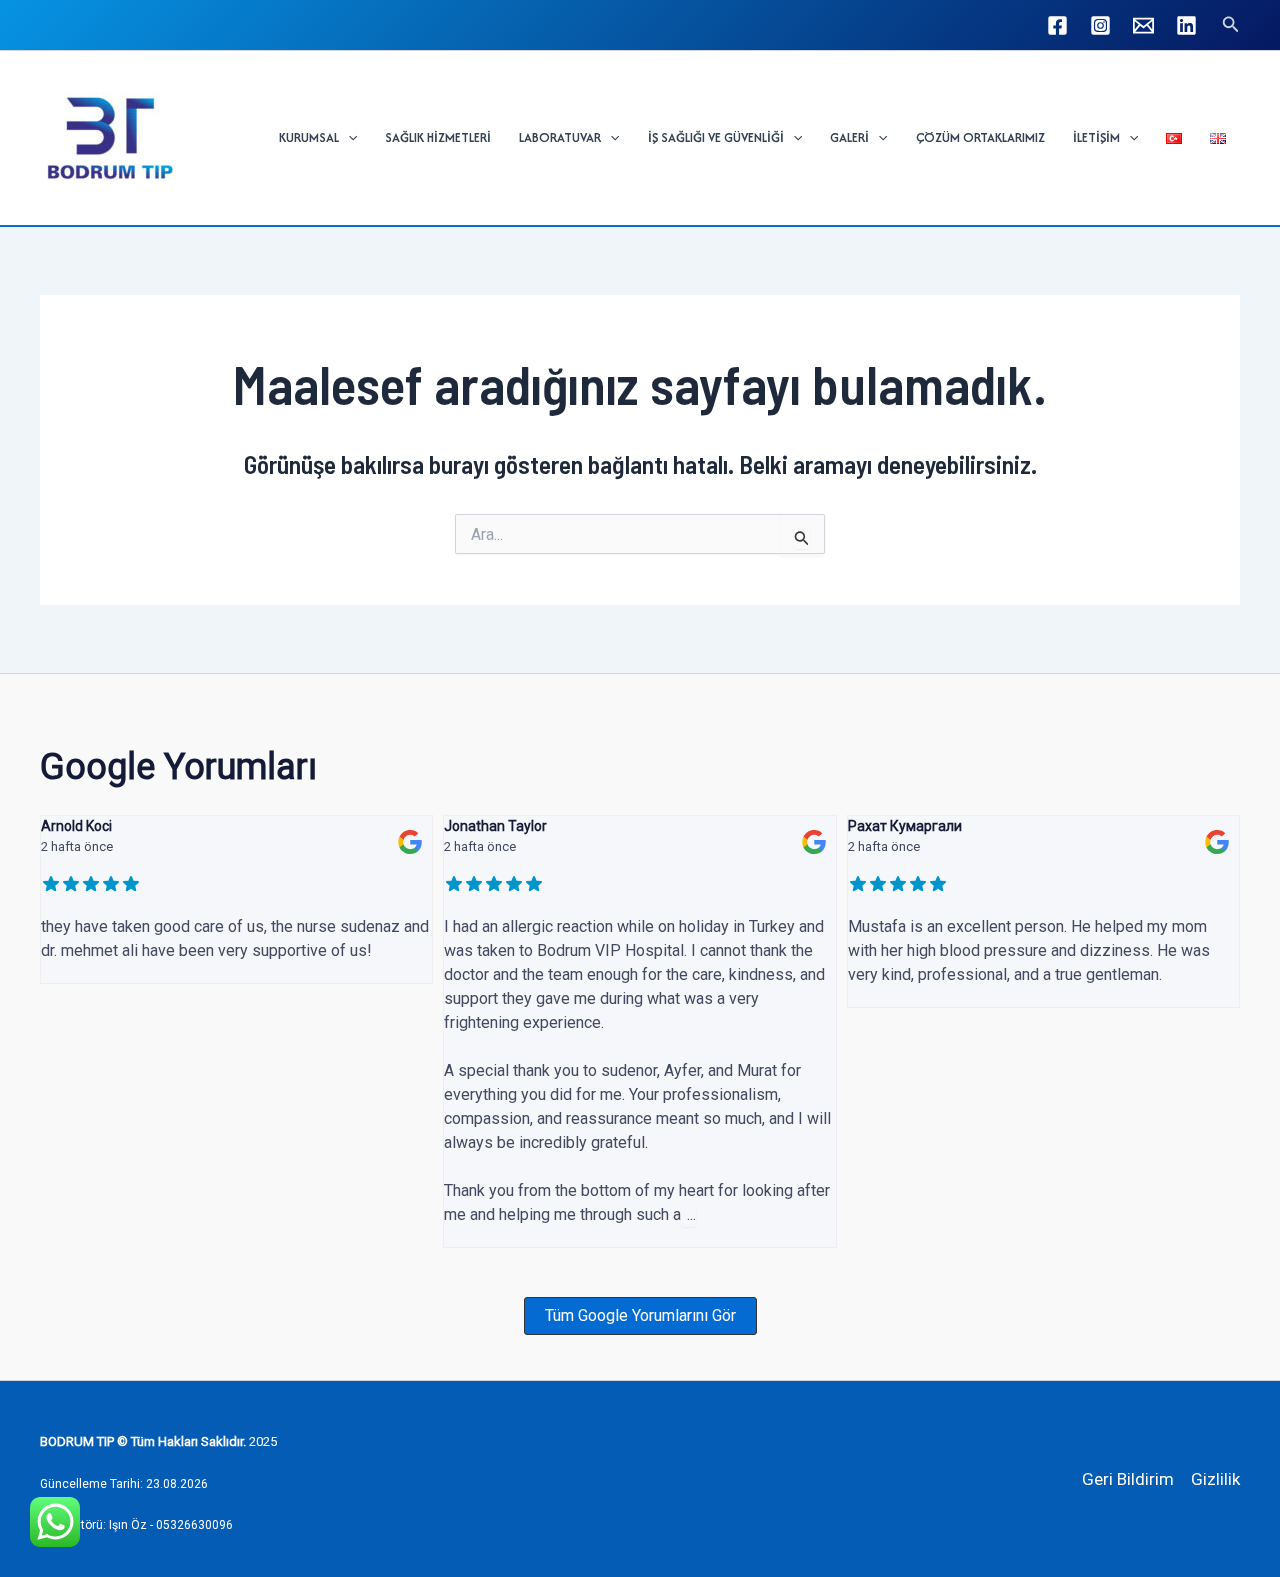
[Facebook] (1057, 25)
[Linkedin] (1186, 25)
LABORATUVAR (560, 137)
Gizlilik (1215, 1479)
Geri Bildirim (1128, 1479)
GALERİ (849, 137)
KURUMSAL (309, 137)
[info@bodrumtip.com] (1143, 25)
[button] (1231, 24)
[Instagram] (1100, 25)
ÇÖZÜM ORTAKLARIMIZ (980, 137)
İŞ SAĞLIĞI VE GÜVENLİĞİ (716, 137)
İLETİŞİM (1096, 137)
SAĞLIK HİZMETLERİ (438, 137)
